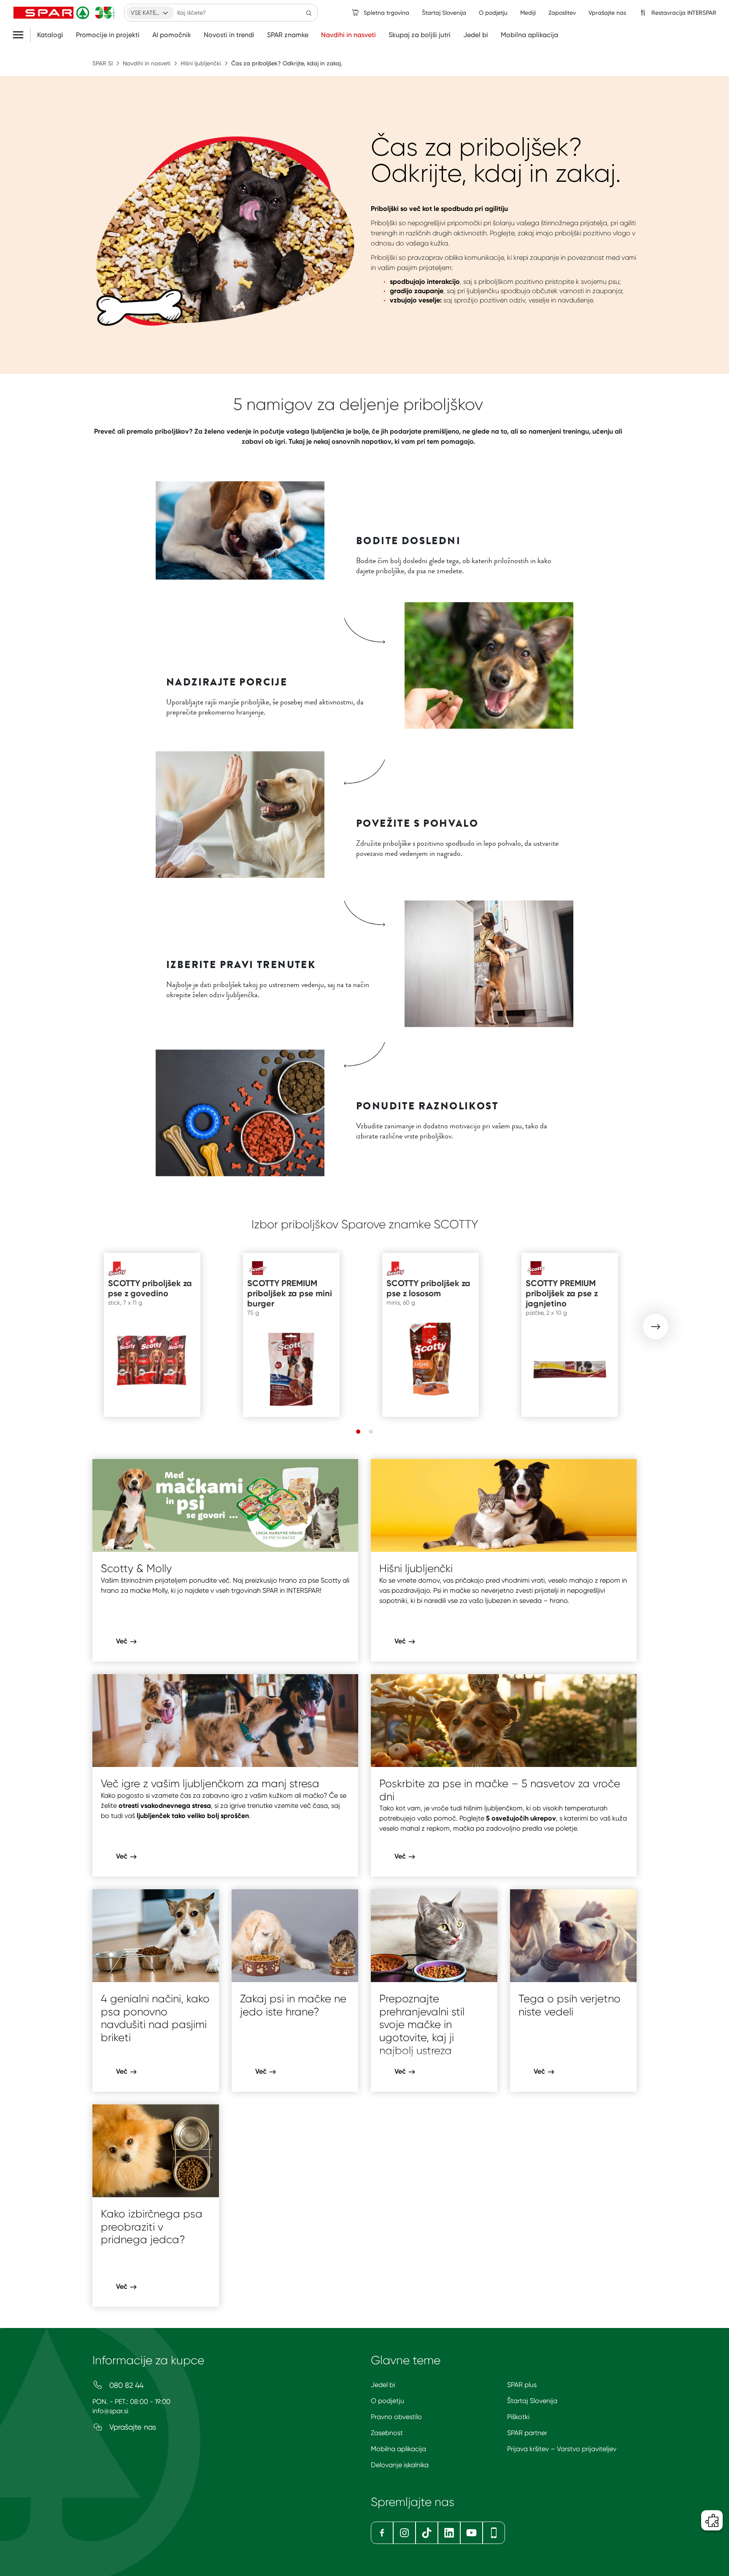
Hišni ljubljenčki (201, 63)
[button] (656, 1327)
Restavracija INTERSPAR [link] (684, 13)
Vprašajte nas (132, 2427)
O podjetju (387, 2401)
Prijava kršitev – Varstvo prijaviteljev (562, 2449)
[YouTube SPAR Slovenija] (471, 2533)
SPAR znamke (288, 35)
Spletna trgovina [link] (386, 13)
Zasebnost (387, 2433)
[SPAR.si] (64, 13)
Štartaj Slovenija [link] (444, 13)
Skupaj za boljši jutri (420, 35)
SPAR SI (103, 63)
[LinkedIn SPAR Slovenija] (449, 2533)
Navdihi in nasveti (348, 35)
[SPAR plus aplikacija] (494, 2533)
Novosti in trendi (229, 35)
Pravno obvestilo (396, 2417)
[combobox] (150, 13)
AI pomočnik (172, 35)
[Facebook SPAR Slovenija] (382, 2533)
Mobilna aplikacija (529, 35)
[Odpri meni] (21, 35)
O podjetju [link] (493, 13)
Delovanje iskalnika (400, 2465)
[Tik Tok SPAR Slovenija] (427, 2533)
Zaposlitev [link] (562, 13)
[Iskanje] (309, 13)
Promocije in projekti (108, 35)
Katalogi (50, 35)
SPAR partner (527, 2433)
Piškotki (518, 2417)
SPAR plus (522, 2385)
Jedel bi (476, 35)
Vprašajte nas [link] (607, 13)
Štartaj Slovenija (532, 2401)
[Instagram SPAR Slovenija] (404, 2533)
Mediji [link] (528, 13)
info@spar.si (110, 2411)
